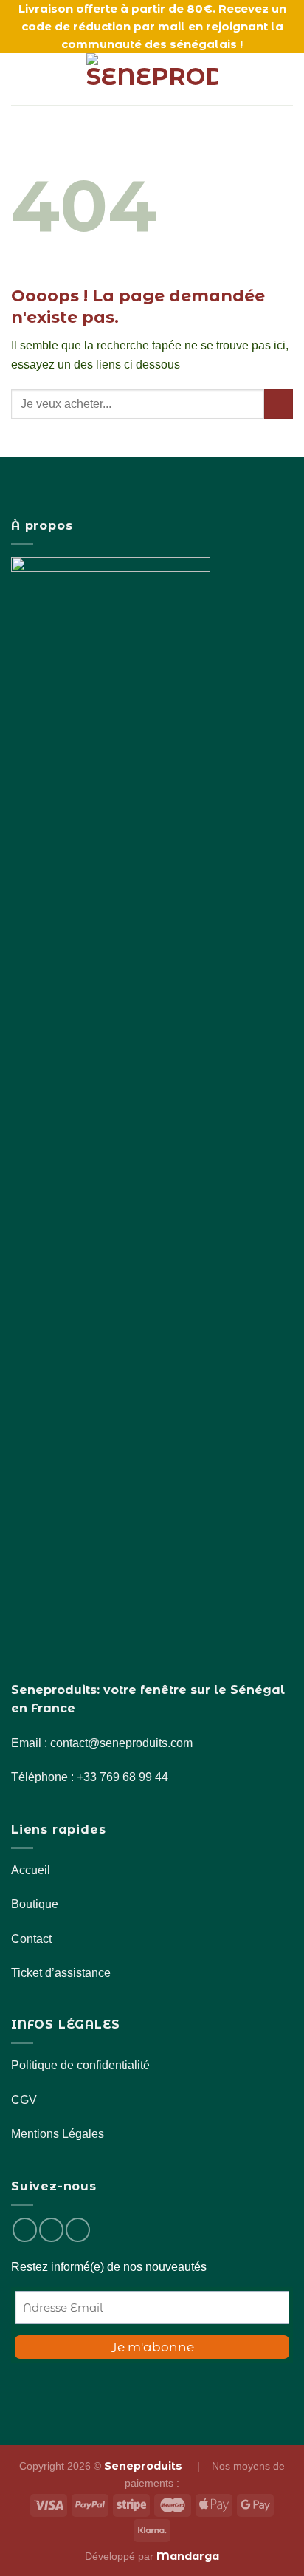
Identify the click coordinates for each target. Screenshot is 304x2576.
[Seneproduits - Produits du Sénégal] (152, 79)
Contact (31, 1939)
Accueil (31, 1870)
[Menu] (20, 79)
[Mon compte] (260, 79)
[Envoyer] (279, 404)
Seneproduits (145, 2466)
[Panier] (286, 79)
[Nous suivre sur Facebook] (25, 2230)
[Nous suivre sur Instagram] (51, 2230)
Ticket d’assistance (61, 1973)
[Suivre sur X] (78, 2230)
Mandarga (188, 2556)
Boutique (35, 1904)
